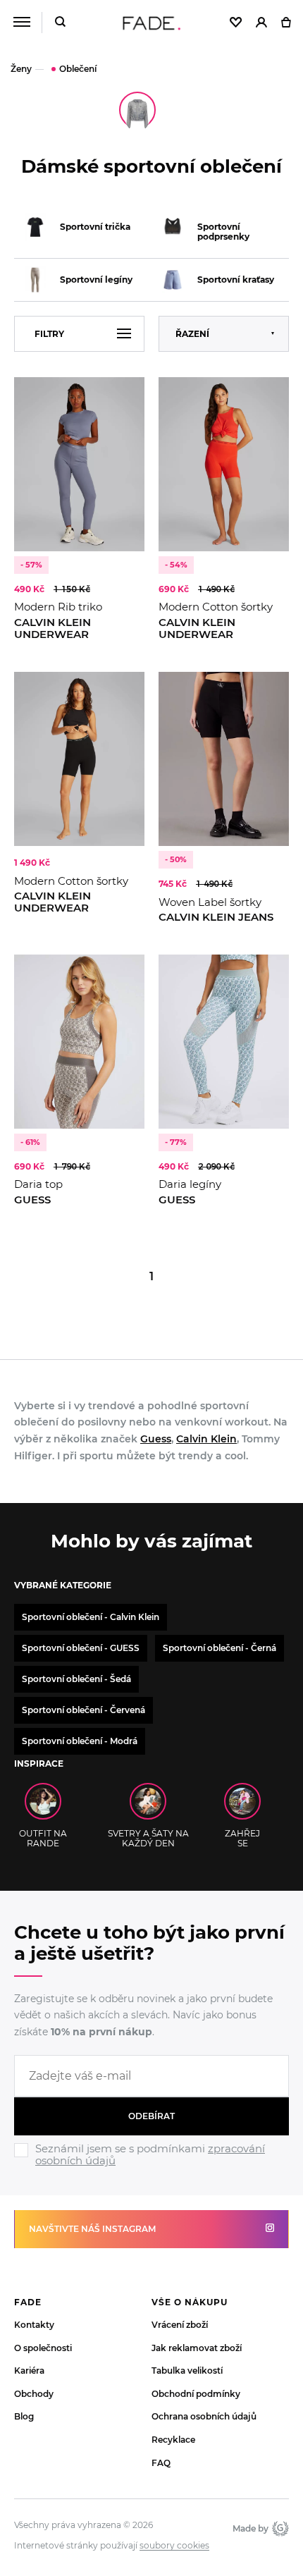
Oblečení (78, 69)
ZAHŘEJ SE (242, 1838)
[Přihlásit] (261, 23)
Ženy (21, 69)
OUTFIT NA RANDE (43, 1838)
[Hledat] (60, 23)
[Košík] (286, 23)
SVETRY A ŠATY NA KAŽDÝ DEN (148, 1838)
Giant (279, 2528)
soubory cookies (174, 2546)
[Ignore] (151, 2169)
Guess (156, 1439)
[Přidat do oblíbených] (127, 395)
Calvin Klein (206, 1439)
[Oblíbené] (236, 23)
